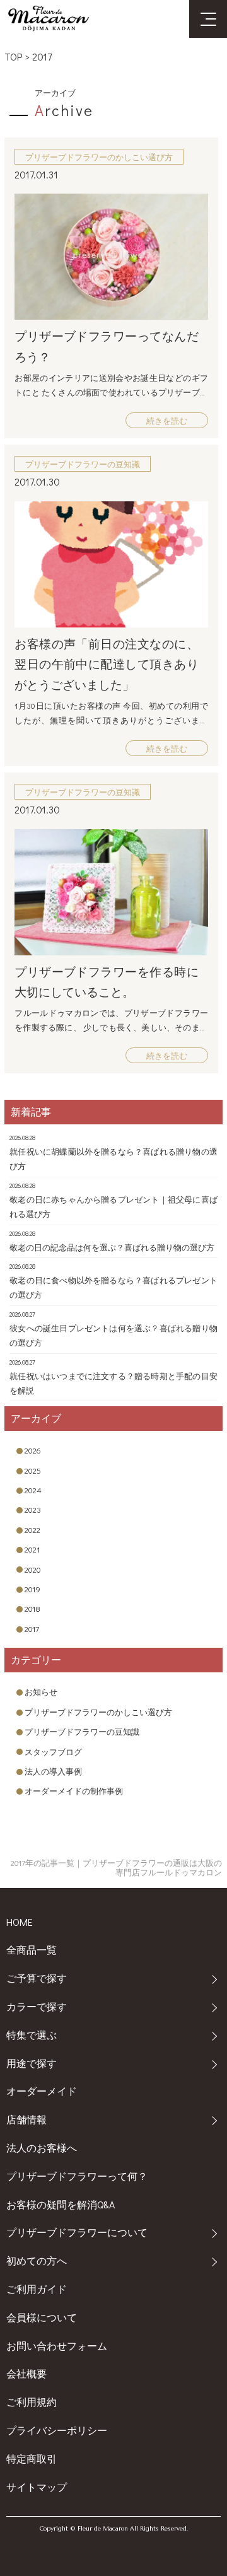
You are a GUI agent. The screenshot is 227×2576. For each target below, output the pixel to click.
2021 (32, 1549)
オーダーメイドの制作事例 (74, 1791)
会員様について (42, 2317)
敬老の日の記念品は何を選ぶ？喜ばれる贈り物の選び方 (112, 1247)
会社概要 (26, 2373)
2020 (33, 1569)
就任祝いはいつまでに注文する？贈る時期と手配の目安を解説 (113, 1383)
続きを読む (167, 420)
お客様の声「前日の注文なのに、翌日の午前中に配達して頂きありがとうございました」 (106, 664)
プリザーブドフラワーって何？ (77, 2176)
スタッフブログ (53, 1751)
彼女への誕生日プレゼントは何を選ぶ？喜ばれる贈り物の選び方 (113, 1335)
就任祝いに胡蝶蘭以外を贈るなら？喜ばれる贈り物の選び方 (113, 1158)
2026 (33, 1450)
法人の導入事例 (53, 1771)
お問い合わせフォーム (57, 2346)
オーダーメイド (42, 2091)
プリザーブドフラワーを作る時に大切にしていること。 (106, 982)
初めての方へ (37, 2260)
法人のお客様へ (42, 2148)
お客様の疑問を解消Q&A (61, 2204)
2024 (33, 1490)
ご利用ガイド (37, 2289)
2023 (33, 1509)
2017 (42, 56)
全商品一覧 (32, 1949)
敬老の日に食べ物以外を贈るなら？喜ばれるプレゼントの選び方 (113, 1287)
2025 (33, 1470)
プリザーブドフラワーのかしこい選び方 (98, 1712)
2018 (32, 1608)
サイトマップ (37, 2487)
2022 (32, 1530)
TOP (13, 56)
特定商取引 (32, 2458)
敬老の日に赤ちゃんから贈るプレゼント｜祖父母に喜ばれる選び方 (113, 1206)
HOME (20, 1922)
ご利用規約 (32, 2402)
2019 (32, 1589)
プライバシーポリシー (57, 2430)
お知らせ (41, 1692)
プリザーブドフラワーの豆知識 (82, 1731)
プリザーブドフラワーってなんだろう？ (106, 346)
